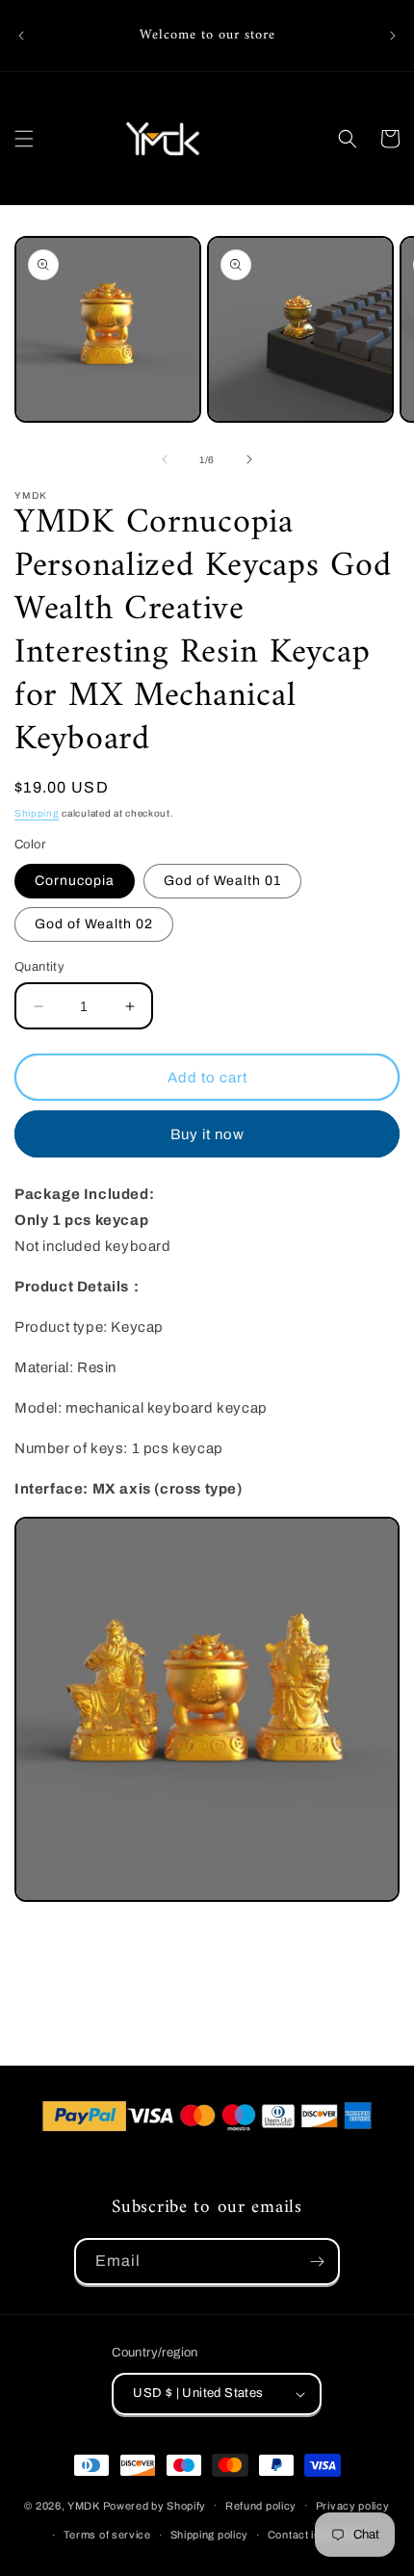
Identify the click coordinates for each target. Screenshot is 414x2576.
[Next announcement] (393, 36)
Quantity (39, 967)
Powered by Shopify (155, 2505)
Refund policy (261, 2506)
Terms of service (107, 2535)
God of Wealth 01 (222, 881)
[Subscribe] (317, 2262)
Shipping (37, 813)
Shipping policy (210, 2535)
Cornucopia (75, 881)
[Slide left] (165, 459)
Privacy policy (353, 2506)
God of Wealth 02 (94, 924)
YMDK (84, 2505)
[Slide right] (249, 459)
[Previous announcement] (21, 36)
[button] (24, 139)
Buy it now (207, 1134)
